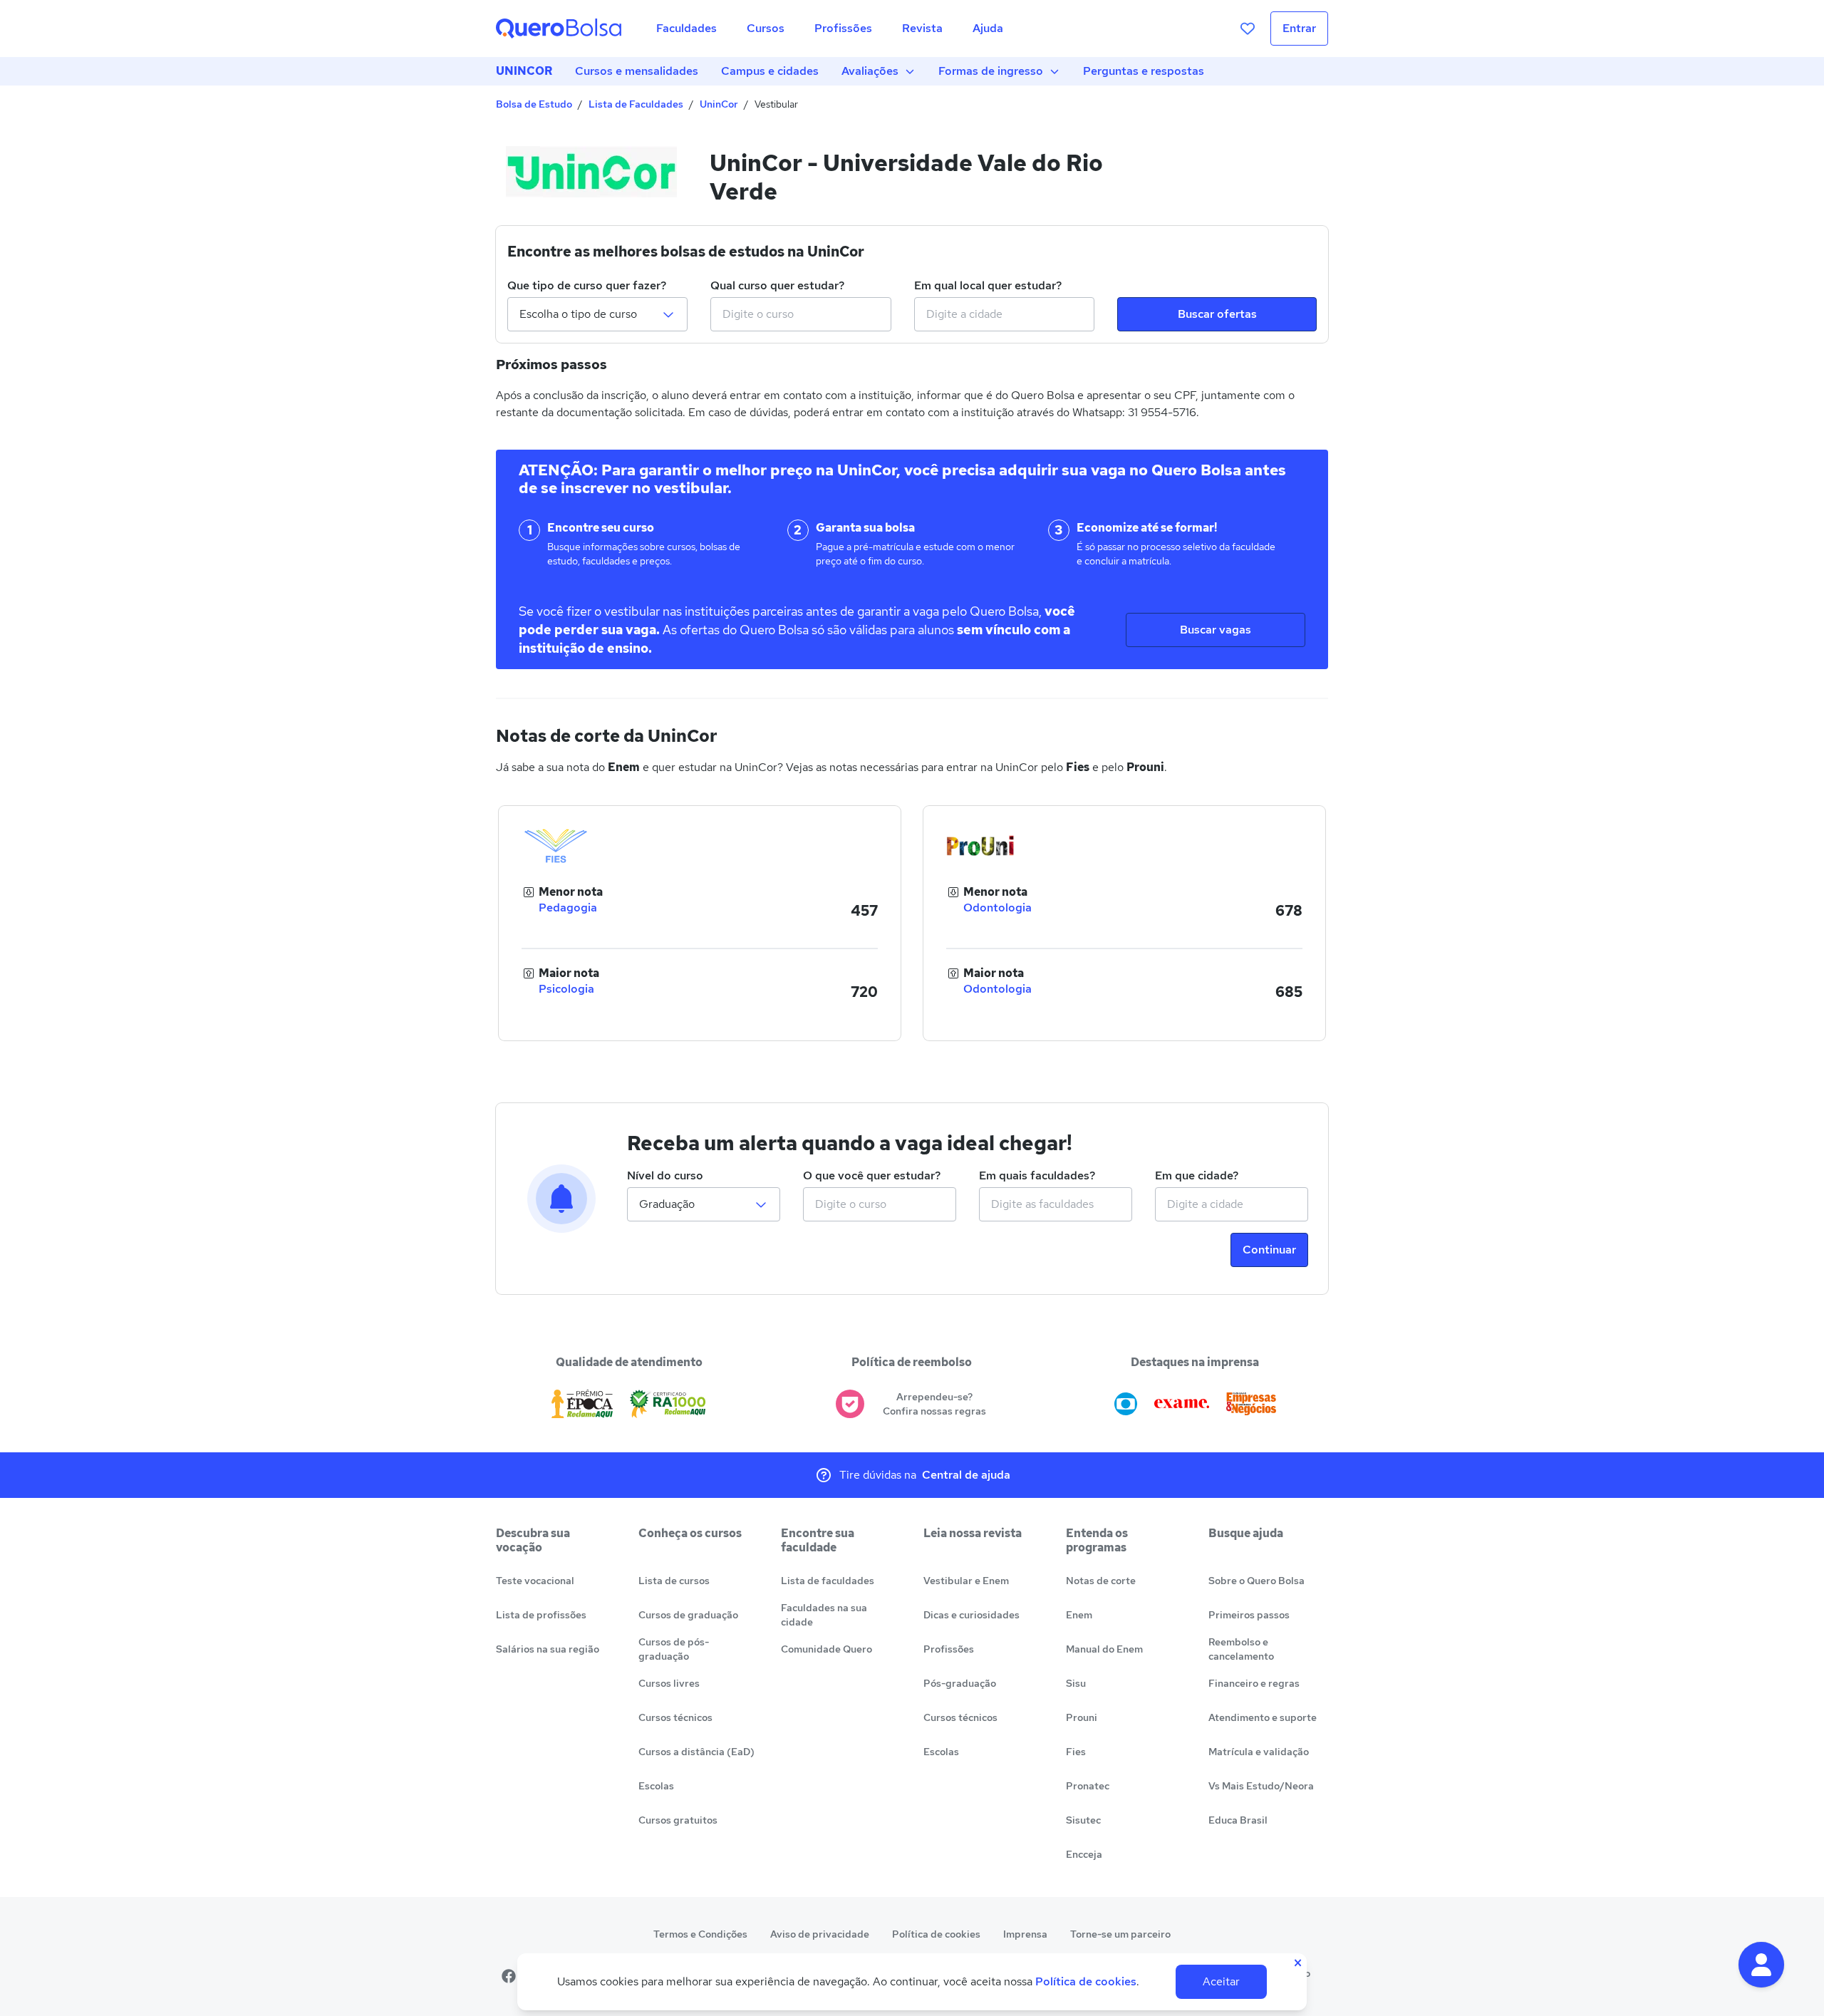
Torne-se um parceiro (1120, 1934)
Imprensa (1025, 1934)
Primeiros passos (1249, 1615)
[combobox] (800, 314)
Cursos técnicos (675, 1717)
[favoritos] (1248, 29)
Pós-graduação (960, 1683)
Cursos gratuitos (678, 1820)
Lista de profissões (541, 1615)
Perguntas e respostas (1144, 71)
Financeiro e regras (1254, 1683)
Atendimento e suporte (1263, 1717)
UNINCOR (524, 71)
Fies (1076, 1752)
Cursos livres (669, 1683)
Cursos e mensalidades (637, 71)
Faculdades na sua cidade (824, 1615)
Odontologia (997, 908)
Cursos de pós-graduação (674, 1649)
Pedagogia (568, 908)
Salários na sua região (548, 1649)
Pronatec (1088, 1786)
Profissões (949, 1649)
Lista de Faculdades (636, 104)
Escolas (656, 1786)
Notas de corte (1101, 1581)
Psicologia (566, 989)
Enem (1079, 1615)
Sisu (1076, 1683)
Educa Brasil (1238, 1820)
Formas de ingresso (991, 71)
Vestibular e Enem (966, 1581)
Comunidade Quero (826, 1649)
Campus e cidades (770, 71)
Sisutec (1083, 1820)
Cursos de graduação (688, 1615)
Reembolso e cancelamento (1241, 1649)
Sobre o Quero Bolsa (1256, 1581)
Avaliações (870, 71)
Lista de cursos (674, 1581)
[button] (1761, 1965)
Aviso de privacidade (820, 1934)
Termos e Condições (700, 1934)
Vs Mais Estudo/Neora (1261, 1786)
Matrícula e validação (1259, 1752)
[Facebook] (509, 1976)
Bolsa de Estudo (534, 104)
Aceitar (1221, 1981)
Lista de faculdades (828, 1581)
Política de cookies (936, 1934)
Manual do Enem (1104, 1649)
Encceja (1084, 1854)
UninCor (719, 104)
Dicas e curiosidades (971, 1615)
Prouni (1082, 1717)
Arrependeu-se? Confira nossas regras (934, 1404)
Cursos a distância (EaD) (696, 1752)
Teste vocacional (535, 1581)
